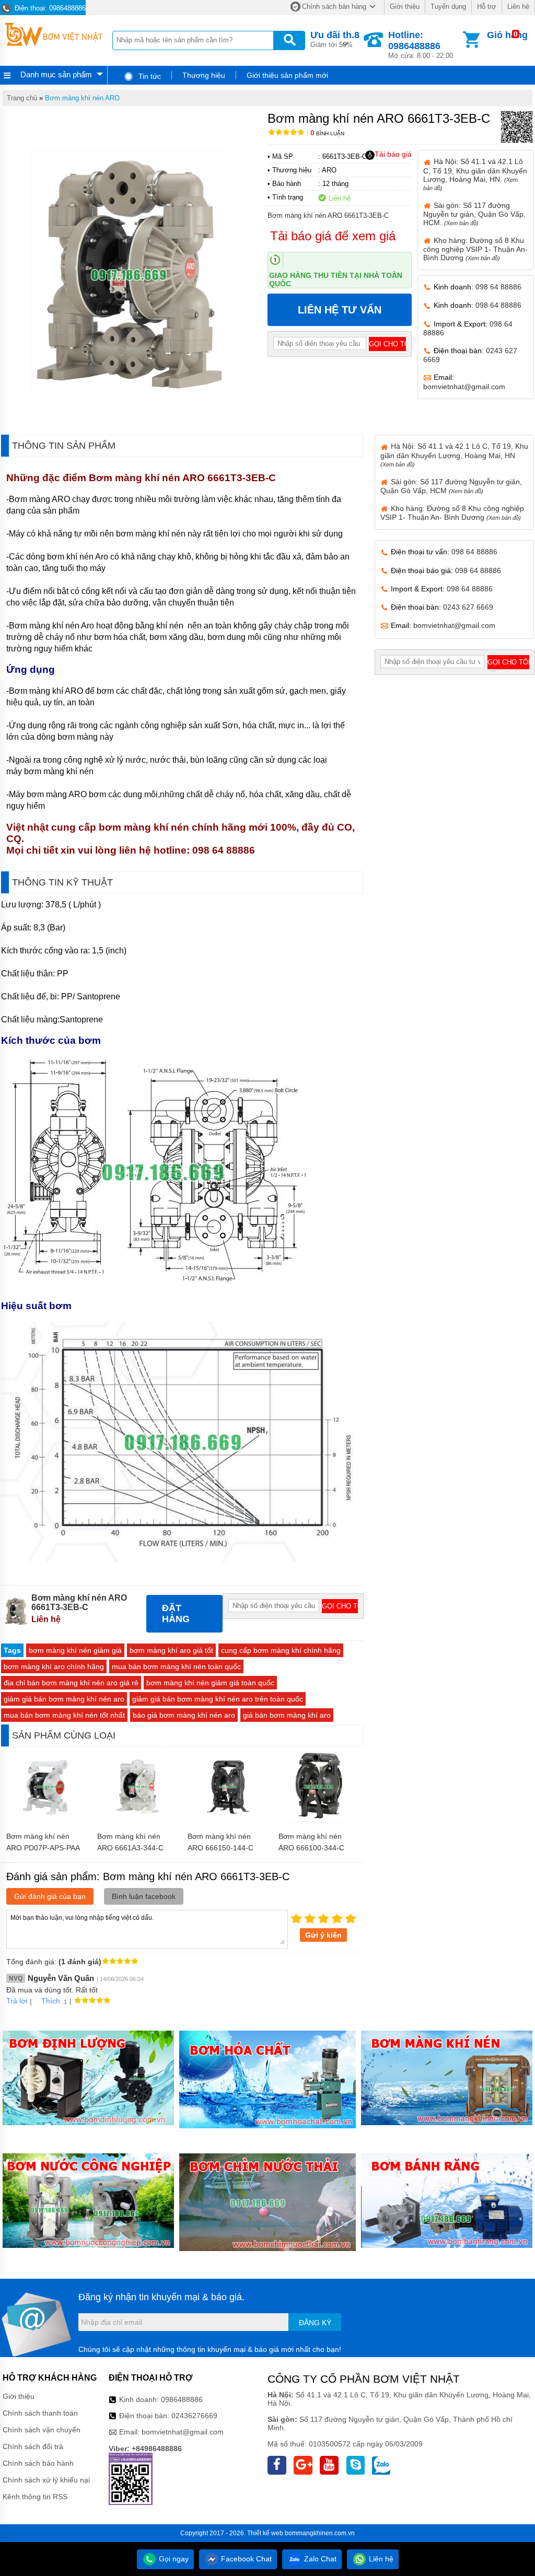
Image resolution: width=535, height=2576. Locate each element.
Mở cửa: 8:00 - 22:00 (421, 45)
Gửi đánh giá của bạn (50, 1896)
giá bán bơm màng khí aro (287, 1715)
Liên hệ (518, 7)
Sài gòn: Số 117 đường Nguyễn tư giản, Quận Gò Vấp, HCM (451, 486)
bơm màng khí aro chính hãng (54, 1666)
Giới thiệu (405, 7)
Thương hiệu (204, 75)
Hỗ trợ (487, 7)
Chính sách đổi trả (33, 2446)
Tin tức (149, 76)
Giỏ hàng (507, 35)
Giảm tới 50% (335, 39)
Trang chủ (22, 98)
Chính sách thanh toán (40, 2413)
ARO (329, 170)
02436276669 (194, 2416)
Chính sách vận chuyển (42, 2430)
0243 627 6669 (468, 607)
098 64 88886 (498, 287)
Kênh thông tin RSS (35, 2497)
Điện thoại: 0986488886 (49, 8)
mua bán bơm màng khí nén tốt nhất (64, 1715)
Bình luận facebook (144, 1896)
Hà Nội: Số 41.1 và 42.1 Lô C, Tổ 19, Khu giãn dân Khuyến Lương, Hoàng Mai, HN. (475, 174)
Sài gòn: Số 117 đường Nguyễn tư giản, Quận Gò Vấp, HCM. (474, 214)
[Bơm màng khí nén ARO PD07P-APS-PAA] (46, 1821)
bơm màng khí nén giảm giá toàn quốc (210, 1683)
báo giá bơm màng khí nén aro (184, 1715)
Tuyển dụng (448, 7)
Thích (51, 2001)
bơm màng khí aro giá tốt (171, 1650)
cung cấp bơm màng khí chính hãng (281, 1650)
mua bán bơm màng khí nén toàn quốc (176, 1666)
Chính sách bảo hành (38, 2463)
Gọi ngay (173, 2559)
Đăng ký (315, 2323)
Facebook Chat (245, 2559)
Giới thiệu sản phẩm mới (287, 75)
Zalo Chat (319, 2559)
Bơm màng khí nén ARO (82, 98)
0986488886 (182, 2399)
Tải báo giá (393, 154)
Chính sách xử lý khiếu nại (46, 2480)
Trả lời (17, 2001)
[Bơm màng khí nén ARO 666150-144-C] (228, 1821)
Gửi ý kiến (323, 1935)
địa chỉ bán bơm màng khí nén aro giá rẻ (71, 1683)
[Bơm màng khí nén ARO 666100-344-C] (318, 1821)
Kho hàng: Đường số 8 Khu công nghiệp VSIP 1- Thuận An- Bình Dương (475, 249)
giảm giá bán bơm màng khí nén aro (64, 1699)
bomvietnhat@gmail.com (464, 387)
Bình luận (327, 133)
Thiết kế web (265, 2533)
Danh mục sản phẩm (56, 74)
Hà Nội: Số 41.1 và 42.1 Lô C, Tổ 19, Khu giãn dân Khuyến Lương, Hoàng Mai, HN (454, 454)
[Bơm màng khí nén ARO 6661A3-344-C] (137, 1821)
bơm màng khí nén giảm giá (75, 1650)
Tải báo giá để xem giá (333, 236)
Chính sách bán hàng (334, 7)
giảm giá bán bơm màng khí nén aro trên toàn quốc (218, 1699)
